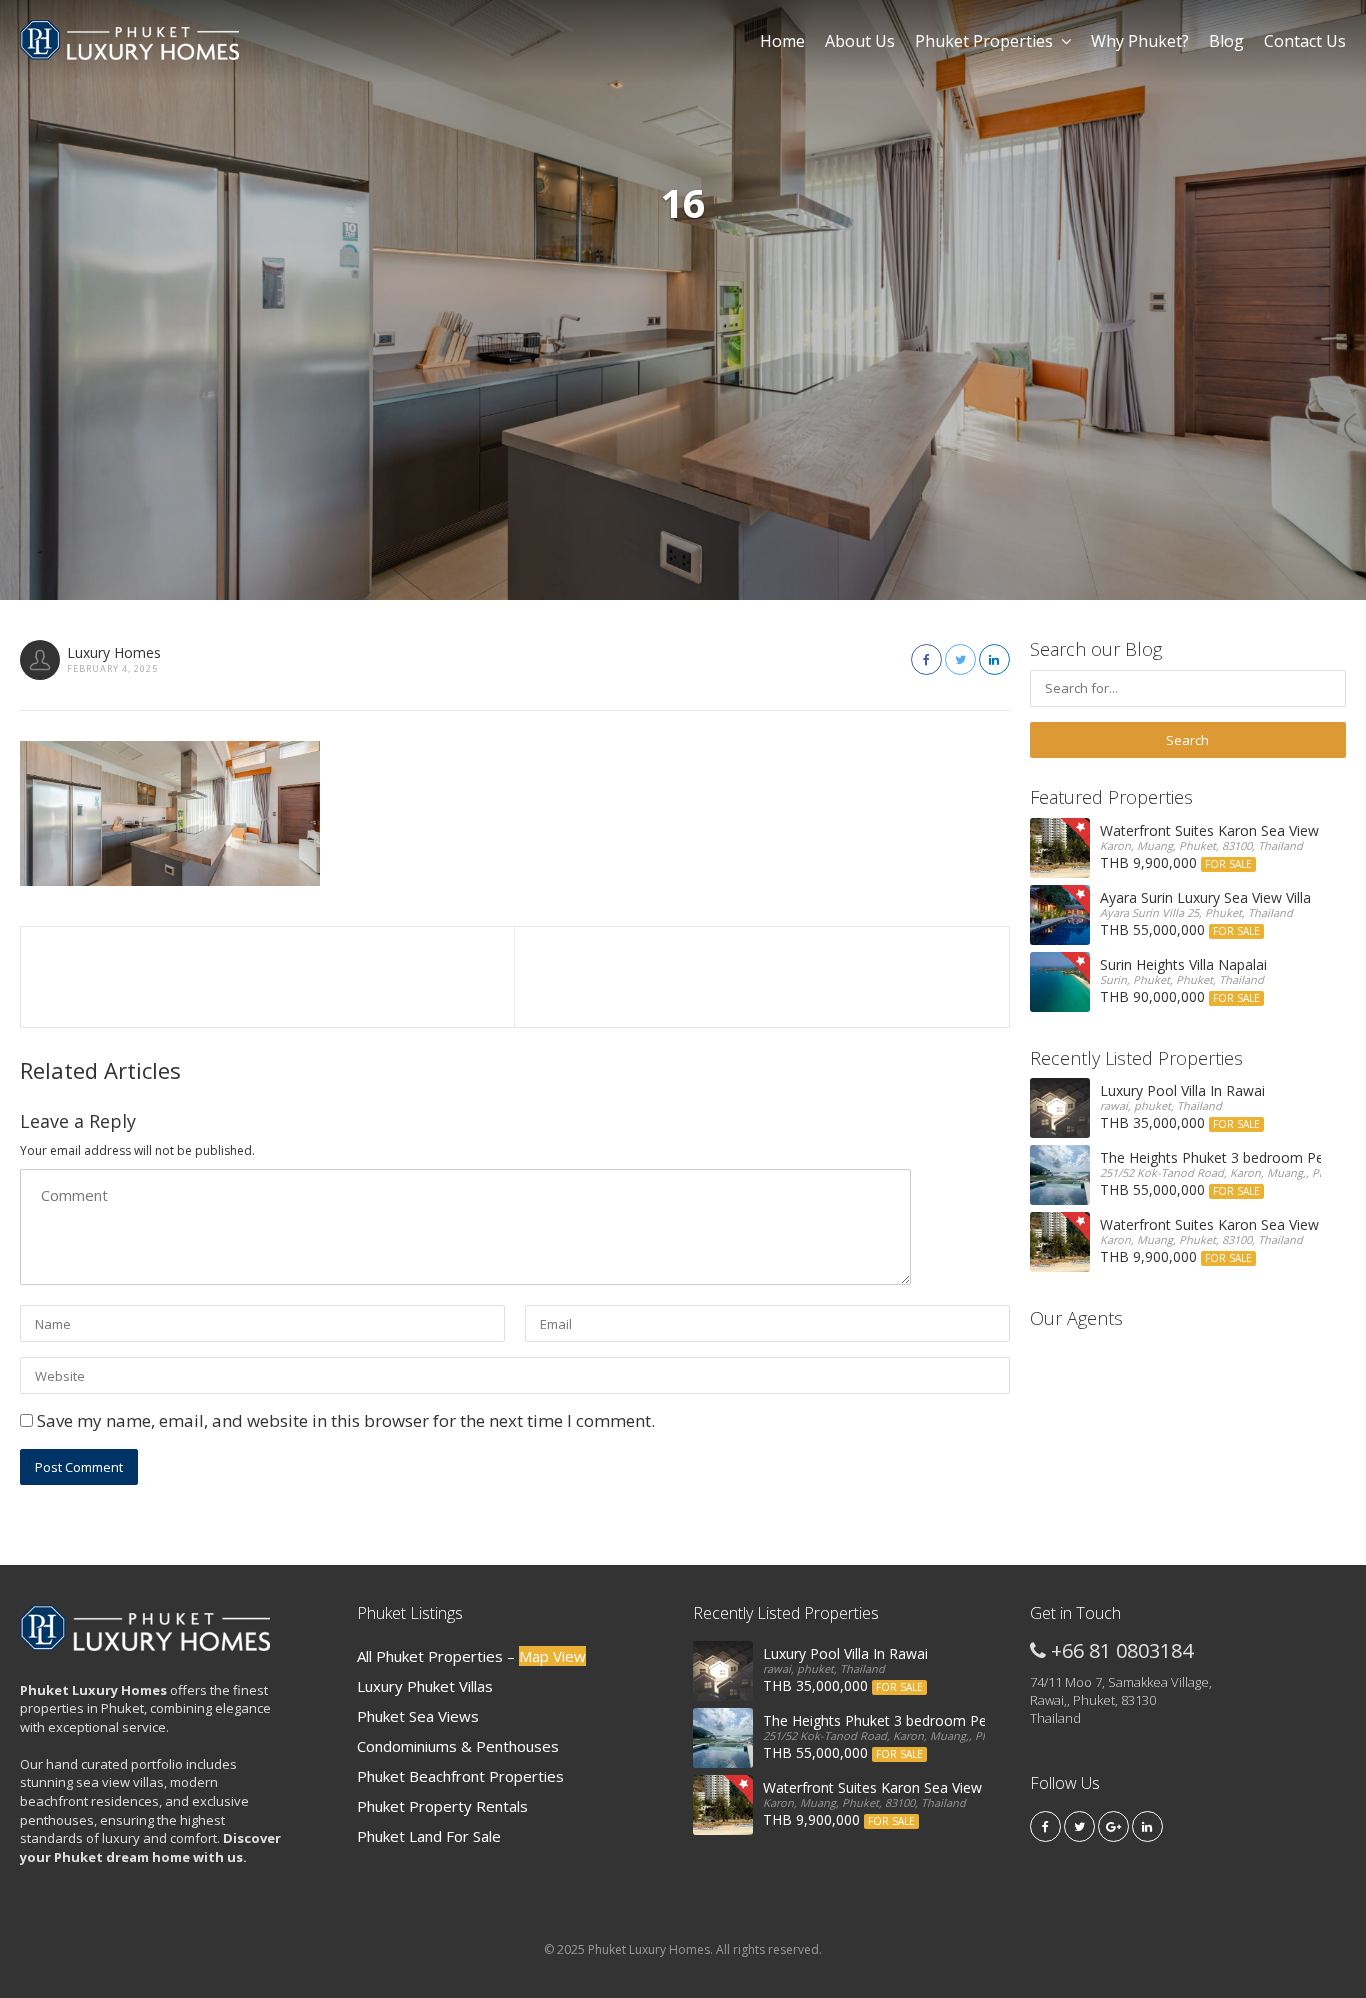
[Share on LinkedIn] (994, 659)
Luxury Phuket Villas (425, 1686)
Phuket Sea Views (418, 1716)
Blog (1226, 41)
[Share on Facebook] (926, 659)
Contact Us (1305, 41)
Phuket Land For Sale (429, 1836)
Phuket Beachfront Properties (460, 1776)
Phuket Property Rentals (442, 1806)
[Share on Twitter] (960, 659)
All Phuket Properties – (471, 1656)
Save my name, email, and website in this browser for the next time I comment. (346, 1420)
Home (782, 41)
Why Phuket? (1140, 41)
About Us (860, 41)
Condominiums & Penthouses (458, 1746)
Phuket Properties (984, 41)
